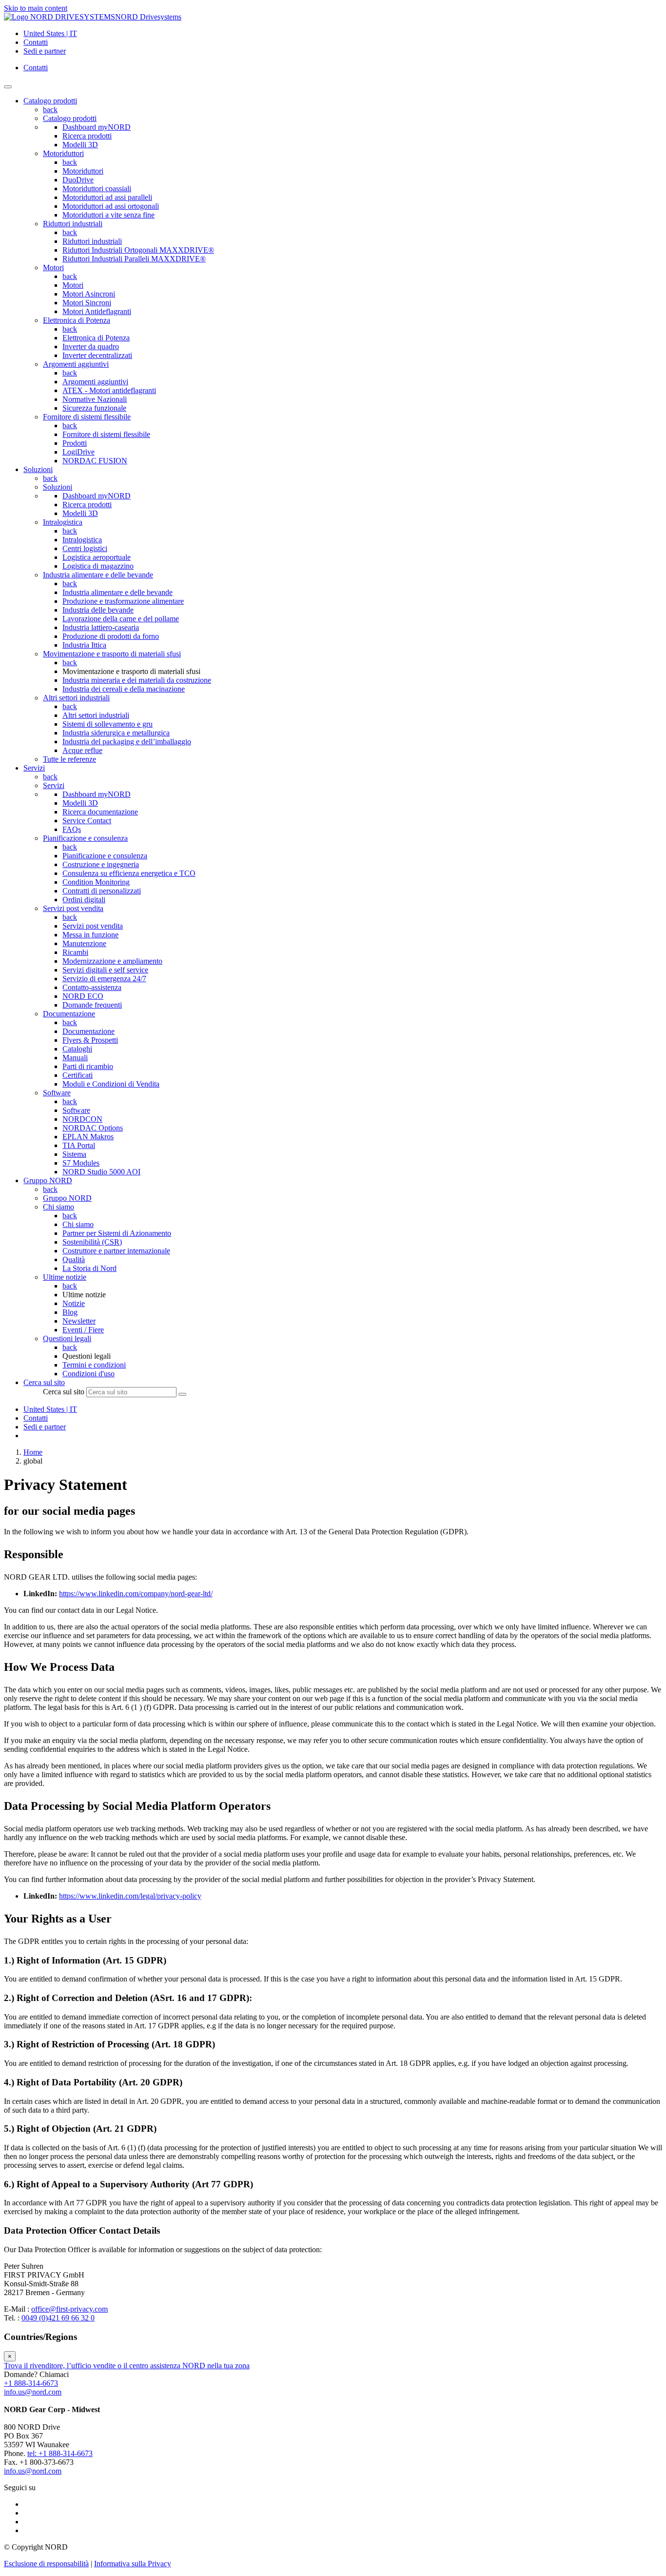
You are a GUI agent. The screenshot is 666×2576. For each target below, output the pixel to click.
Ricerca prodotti (87, 136)
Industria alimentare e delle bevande (98, 575)
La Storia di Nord (89, 1268)
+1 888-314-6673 (31, 2383)
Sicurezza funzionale (94, 408)
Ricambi (75, 952)
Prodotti (75, 443)
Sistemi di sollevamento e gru (108, 724)
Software (57, 1093)
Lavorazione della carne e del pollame (121, 619)
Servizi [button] (34, 768)
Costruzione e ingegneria (101, 864)
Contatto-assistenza (92, 987)
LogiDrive (78, 452)
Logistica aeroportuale (97, 557)
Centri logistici (85, 548)
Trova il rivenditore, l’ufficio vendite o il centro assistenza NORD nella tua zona (127, 2366)
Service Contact (87, 821)
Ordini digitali (84, 900)
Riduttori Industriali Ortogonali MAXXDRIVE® (138, 250)
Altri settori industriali (76, 698)
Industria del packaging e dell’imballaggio (127, 742)
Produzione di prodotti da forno (111, 636)
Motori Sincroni (87, 303)
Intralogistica (63, 522)
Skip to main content (36, 8)
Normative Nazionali (95, 399)
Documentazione (69, 1014)
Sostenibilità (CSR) (92, 1242)
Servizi (54, 785)
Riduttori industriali (73, 224)
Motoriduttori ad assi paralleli (107, 197)
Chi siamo (59, 1207)
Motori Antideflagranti (97, 311)
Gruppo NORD (67, 1198)
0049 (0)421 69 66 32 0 (58, 2318)
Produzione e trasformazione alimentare (123, 601)
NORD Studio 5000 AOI (101, 1172)
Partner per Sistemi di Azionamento (117, 1233)
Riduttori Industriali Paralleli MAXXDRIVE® (134, 259)
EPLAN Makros (88, 1137)
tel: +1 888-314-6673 (60, 2453)
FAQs (72, 829)
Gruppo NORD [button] (48, 1180)
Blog (70, 1312)
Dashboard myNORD (97, 127)
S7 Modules (81, 1163)
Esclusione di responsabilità (46, 2564)
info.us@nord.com (33, 2392)
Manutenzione (84, 943)
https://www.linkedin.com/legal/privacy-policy (130, 1896)
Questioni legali (67, 1338)
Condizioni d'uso (88, 1374)
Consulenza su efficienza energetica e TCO (129, 873)
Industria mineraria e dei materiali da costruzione (137, 680)
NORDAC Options (93, 1128)
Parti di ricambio (88, 1066)
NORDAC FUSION (95, 461)
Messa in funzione (90, 935)
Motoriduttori (63, 153)
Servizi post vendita (73, 908)
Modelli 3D (80, 145)
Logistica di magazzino (98, 566)
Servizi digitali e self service (105, 970)
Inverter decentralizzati (97, 355)
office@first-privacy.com (69, 2309)
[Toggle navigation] (8, 87)
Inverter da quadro (91, 347)
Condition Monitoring (96, 882)
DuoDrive (78, 180)
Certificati (78, 1075)
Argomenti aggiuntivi (76, 364)
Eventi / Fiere (83, 1330)
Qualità (74, 1259)
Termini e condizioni (94, 1365)
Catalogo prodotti (70, 118)
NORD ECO (83, 996)
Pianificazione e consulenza (85, 838)
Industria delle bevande (98, 610)
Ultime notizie (65, 1277)
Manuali (75, 1058)
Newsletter (79, 1321)
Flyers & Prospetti (90, 1040)
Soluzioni (58, 487)
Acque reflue (82, 750)
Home (33, 1452)
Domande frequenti (92, 1005)
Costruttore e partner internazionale (116, 1251)
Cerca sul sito (64, 1392)
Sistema (74, 1154)
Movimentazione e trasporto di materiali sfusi (112, 654)
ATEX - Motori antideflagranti (109, 390)
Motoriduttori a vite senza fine (108, 215)
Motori (53, 268)
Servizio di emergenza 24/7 (104, 979)
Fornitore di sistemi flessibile (87, 417)
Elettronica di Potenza (77, 320)
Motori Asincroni (89, 294)
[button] (44, 1382)
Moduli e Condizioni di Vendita (111, 1084)
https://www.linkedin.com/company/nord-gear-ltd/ (136, 1594)
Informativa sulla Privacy (133, 2564)
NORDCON (82, 1119)
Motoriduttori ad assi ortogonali (111, 206)
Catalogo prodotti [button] (50, 101)
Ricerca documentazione (100, 812)
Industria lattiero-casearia (101, 627)
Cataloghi (77, 1049)
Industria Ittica (84, 645)
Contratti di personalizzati (102, 891)
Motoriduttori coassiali (97, 188)
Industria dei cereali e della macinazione (124, 689)
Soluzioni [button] (38, 469)
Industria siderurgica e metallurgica (116, 733)
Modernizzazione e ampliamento (112, 961)
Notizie (74, 1303)
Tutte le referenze (69, 759)
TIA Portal (79, 1145)
